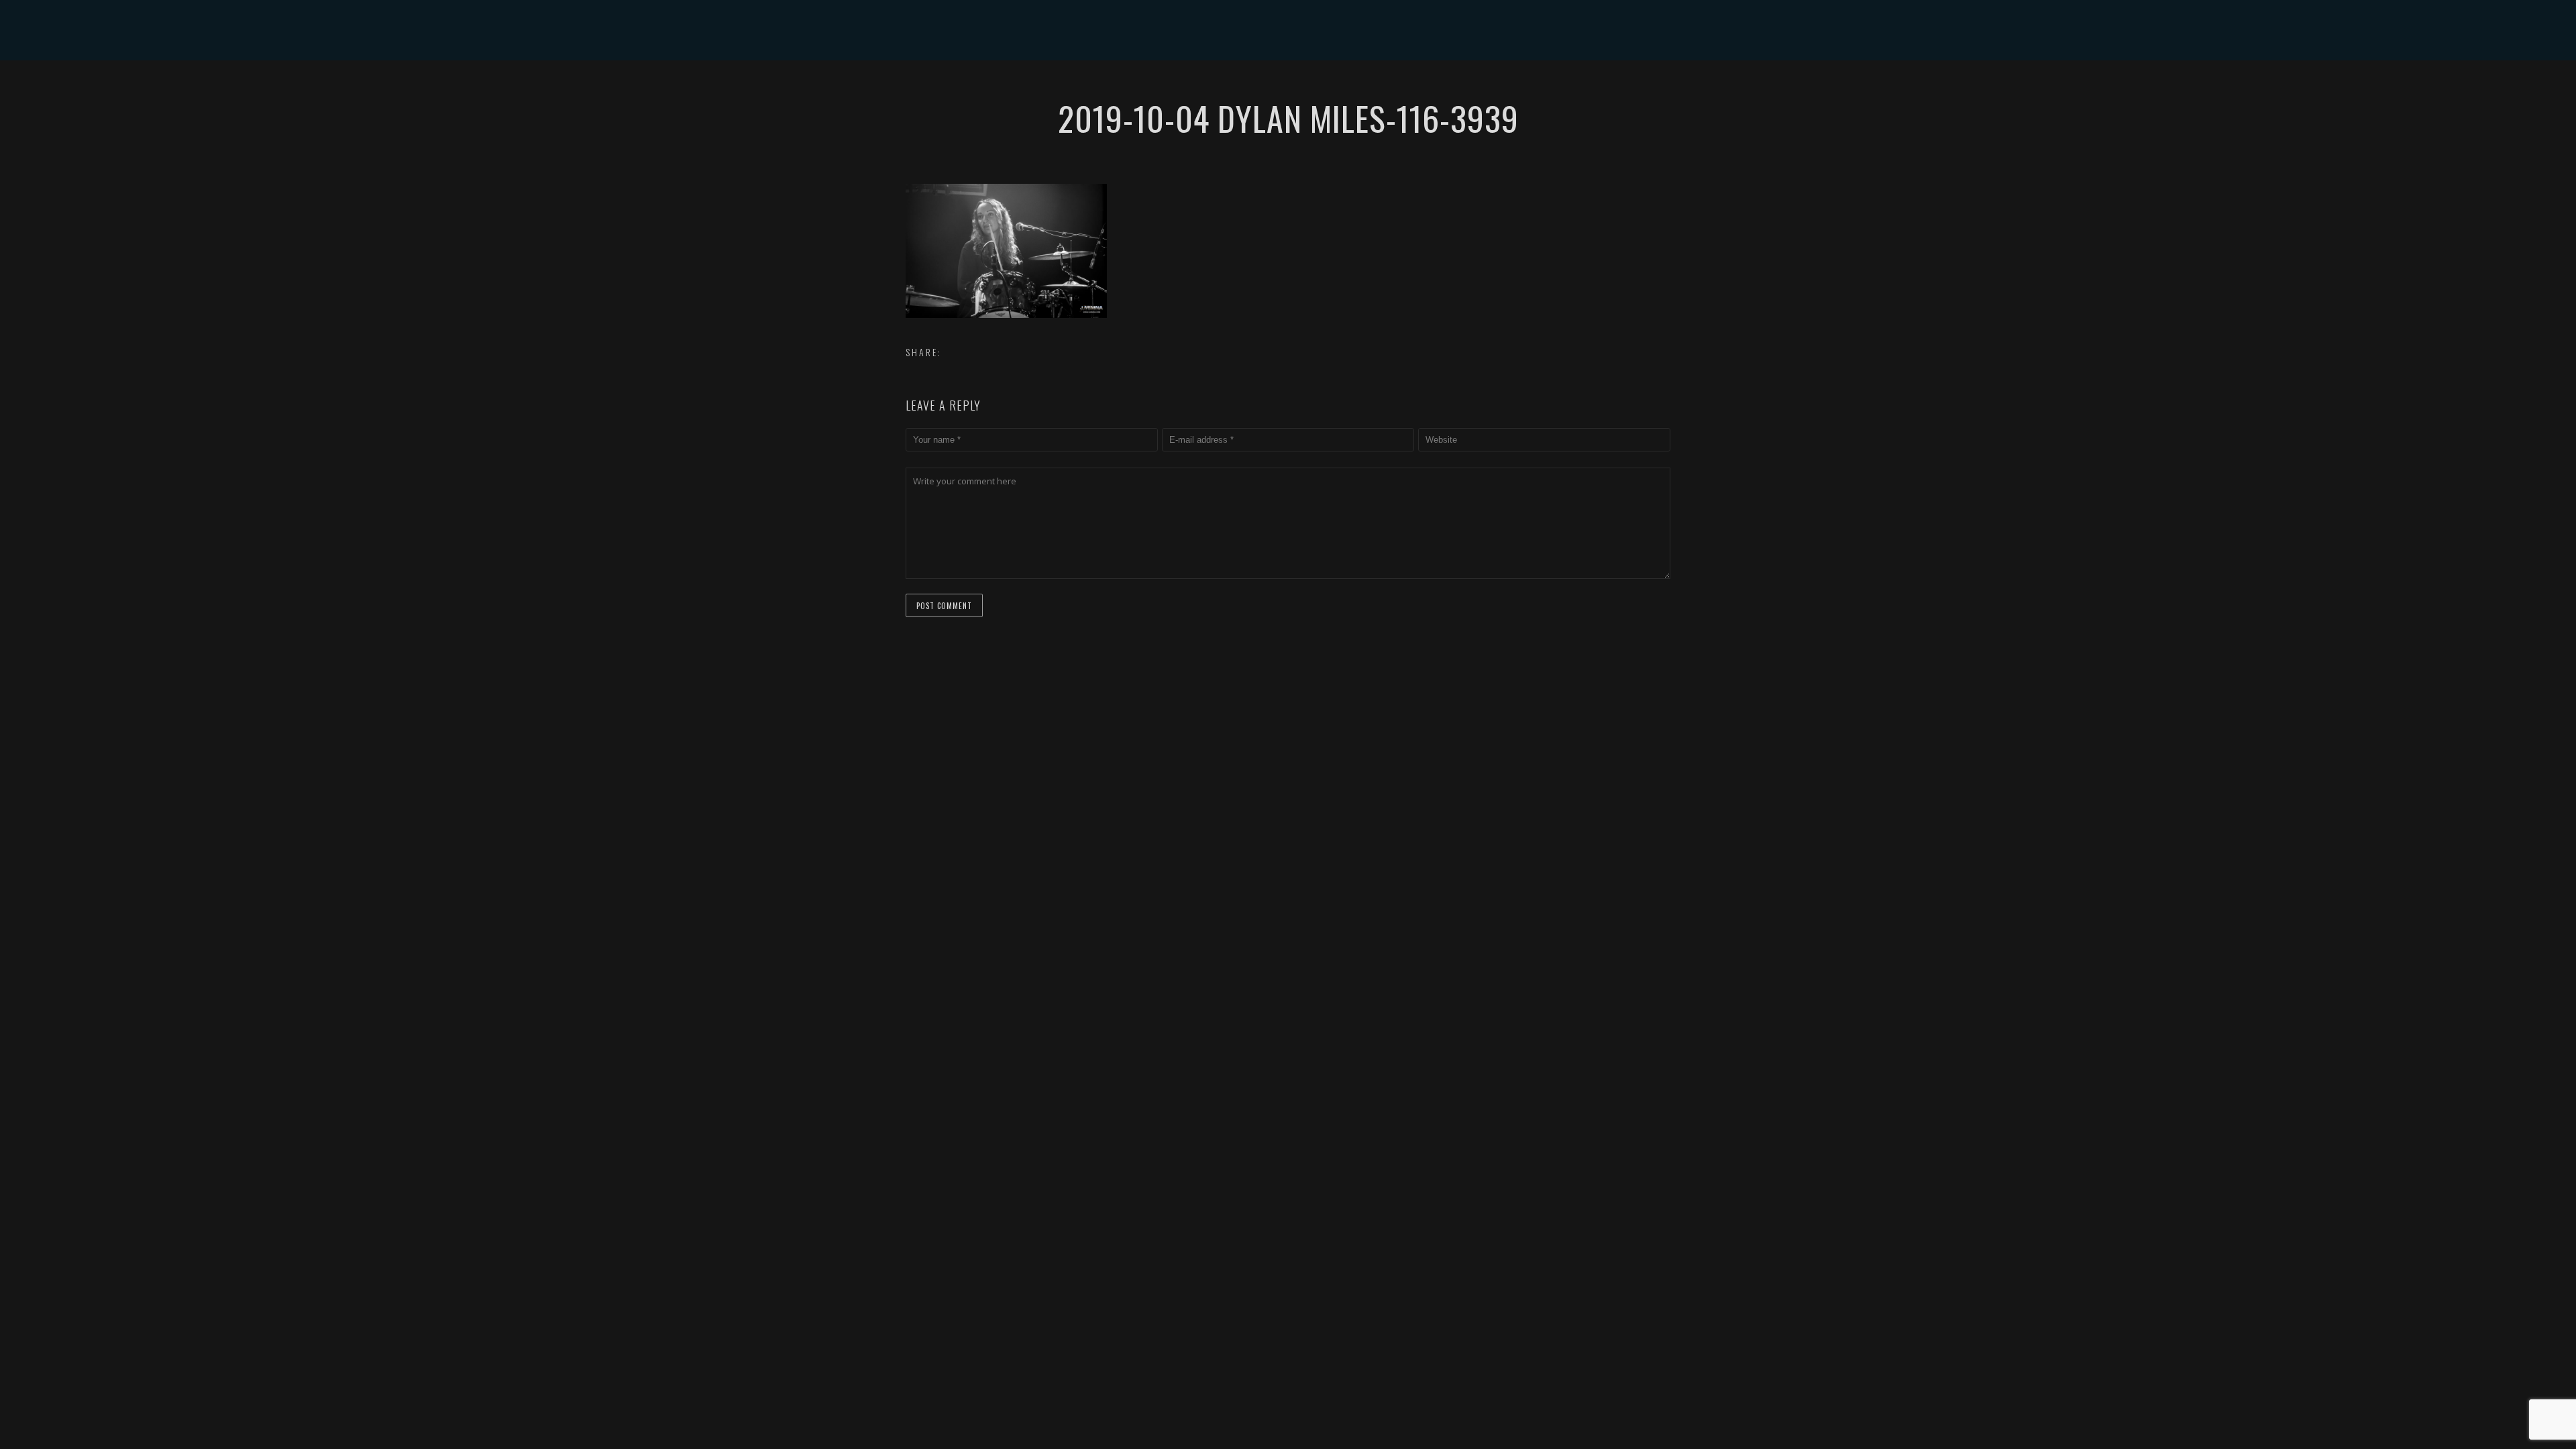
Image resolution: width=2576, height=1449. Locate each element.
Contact (1412, 90)
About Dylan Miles (1206, 90)
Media (1350, 90)
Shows (1294, 90)
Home (1121, 90)
